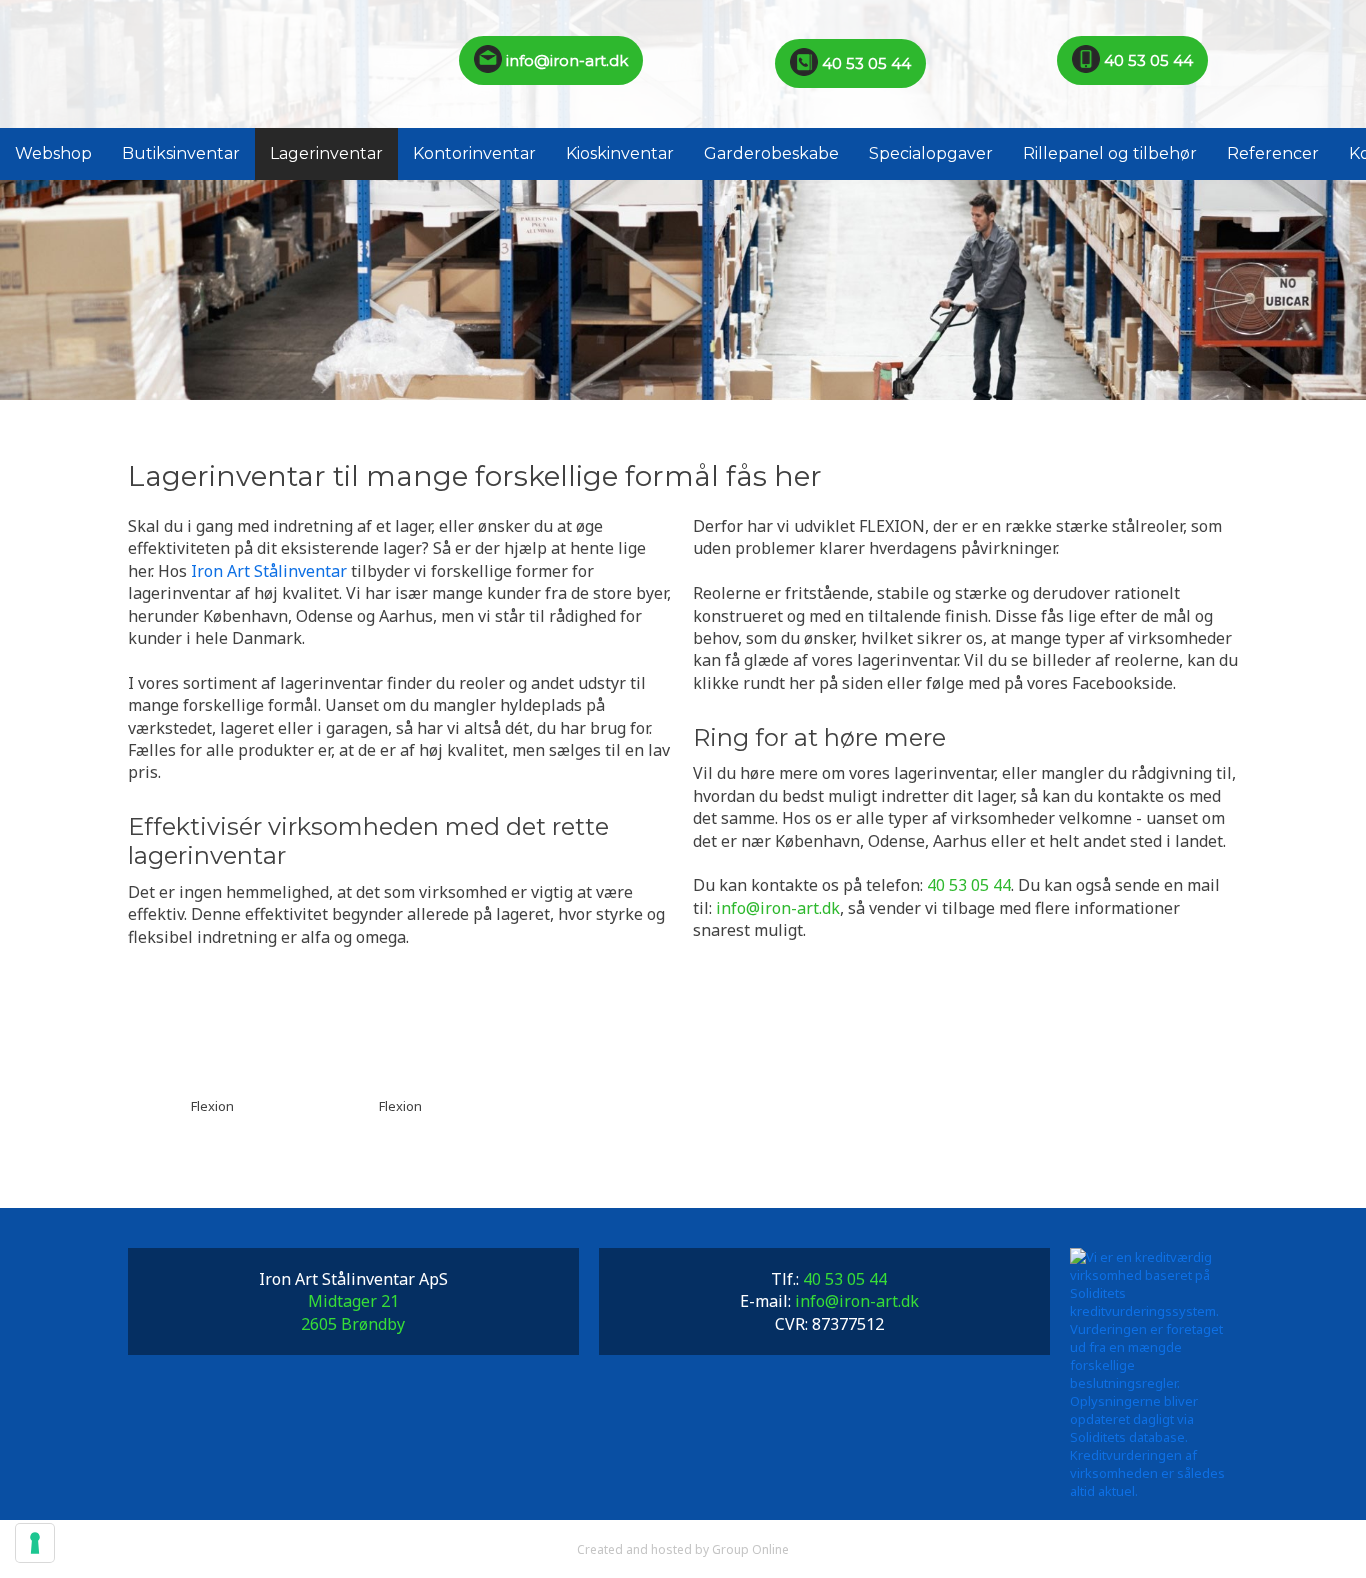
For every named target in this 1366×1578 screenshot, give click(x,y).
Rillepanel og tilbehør (1110, 153)
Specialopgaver (931, 153)
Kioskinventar (620, 153)
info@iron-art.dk (565, 60)
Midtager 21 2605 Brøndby (353, 1312)
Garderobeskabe (771, 153)
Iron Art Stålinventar (269, 571)
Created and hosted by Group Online (683, 1549)
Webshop (53, 153)
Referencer (1273, 153)
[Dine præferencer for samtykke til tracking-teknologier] (35, 1543)
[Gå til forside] (212, 64)
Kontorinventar (474, 153)
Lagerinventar (326, 153)
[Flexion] (212, 1029)
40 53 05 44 (864, 63)
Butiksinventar (181, 153)
